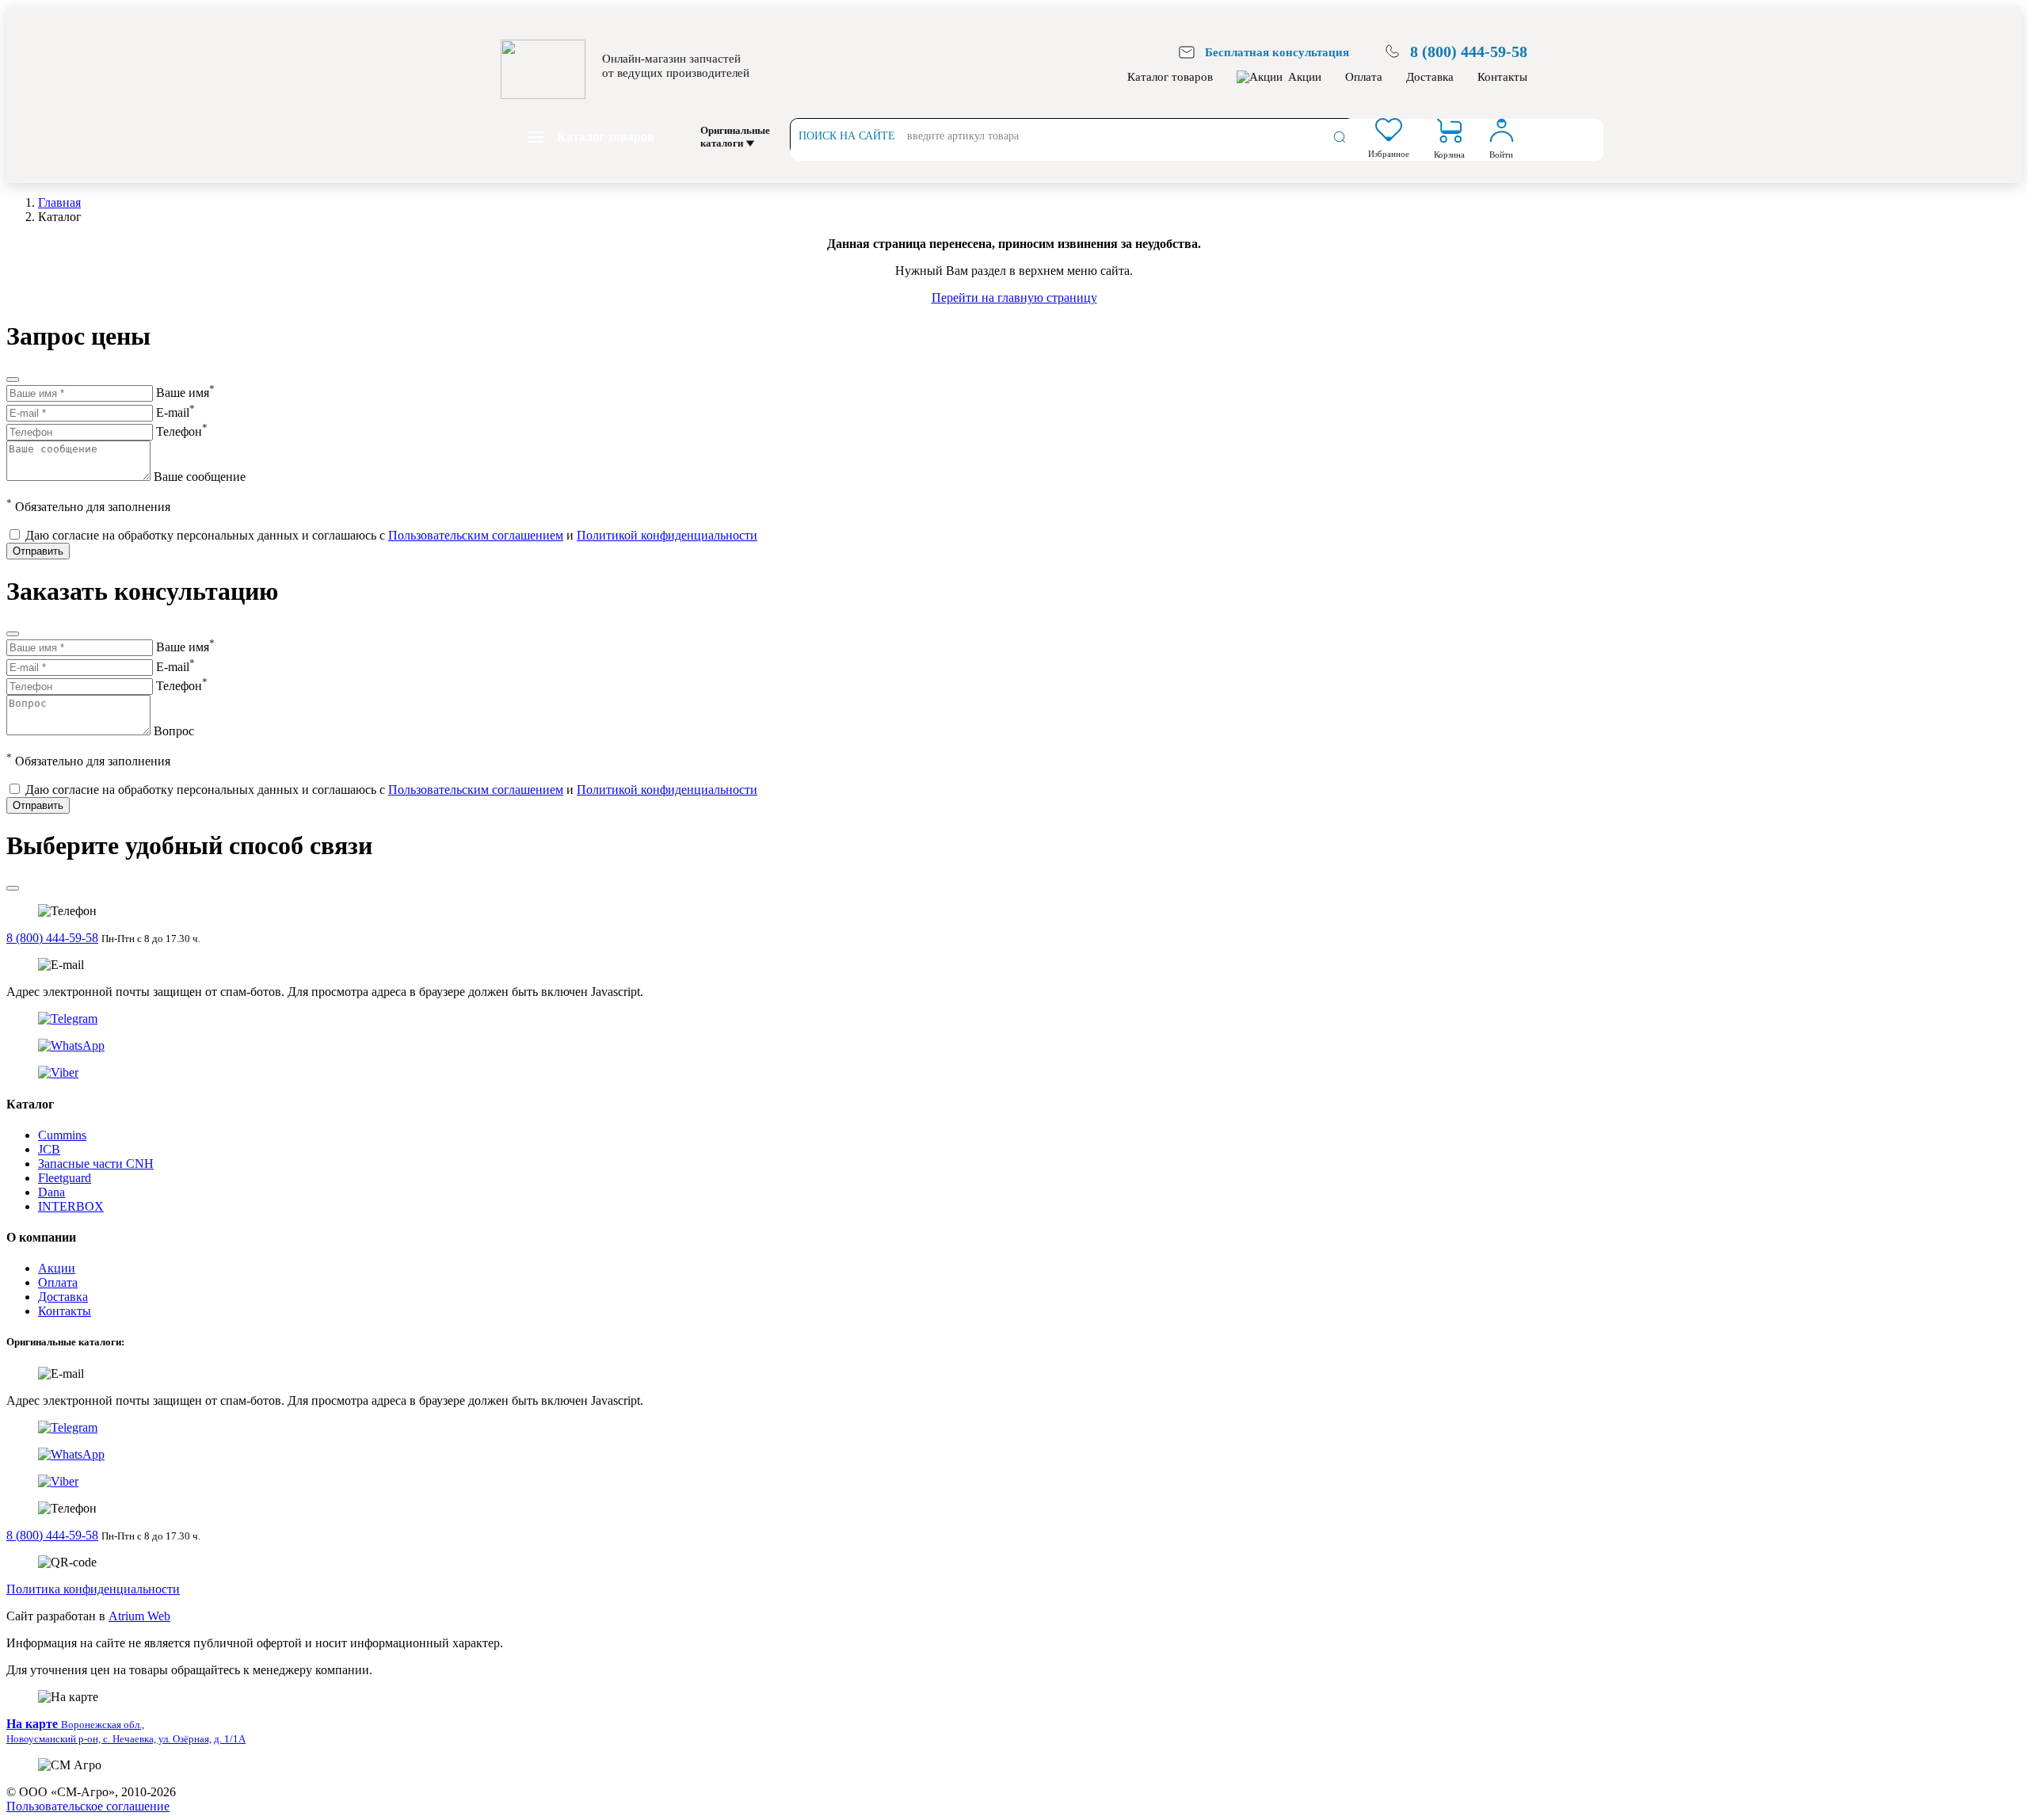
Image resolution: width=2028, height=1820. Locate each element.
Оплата (1364, 77)
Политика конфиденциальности (93, 1589)
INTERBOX (71, 1206)
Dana (51, 1192)
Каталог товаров (1170, 77)
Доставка (1430, 77)
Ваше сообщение (200, 477)
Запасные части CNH (96, 1164)
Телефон (182, 431)
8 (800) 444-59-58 (52, 938)
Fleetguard (65, 1178)
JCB (49, 1149)
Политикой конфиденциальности (667, 535)
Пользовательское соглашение (88, 1806)
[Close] (13, 380)
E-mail (175, 412)
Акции (1305, 77)
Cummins (62, 1135)
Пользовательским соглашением (476, 535)
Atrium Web (139, 1616)
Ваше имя (185, 393)
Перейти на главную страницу (1014, 298)
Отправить (38, 551)
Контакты (1502, 77)
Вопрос (174, 731)
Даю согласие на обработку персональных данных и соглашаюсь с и (391, 535)
